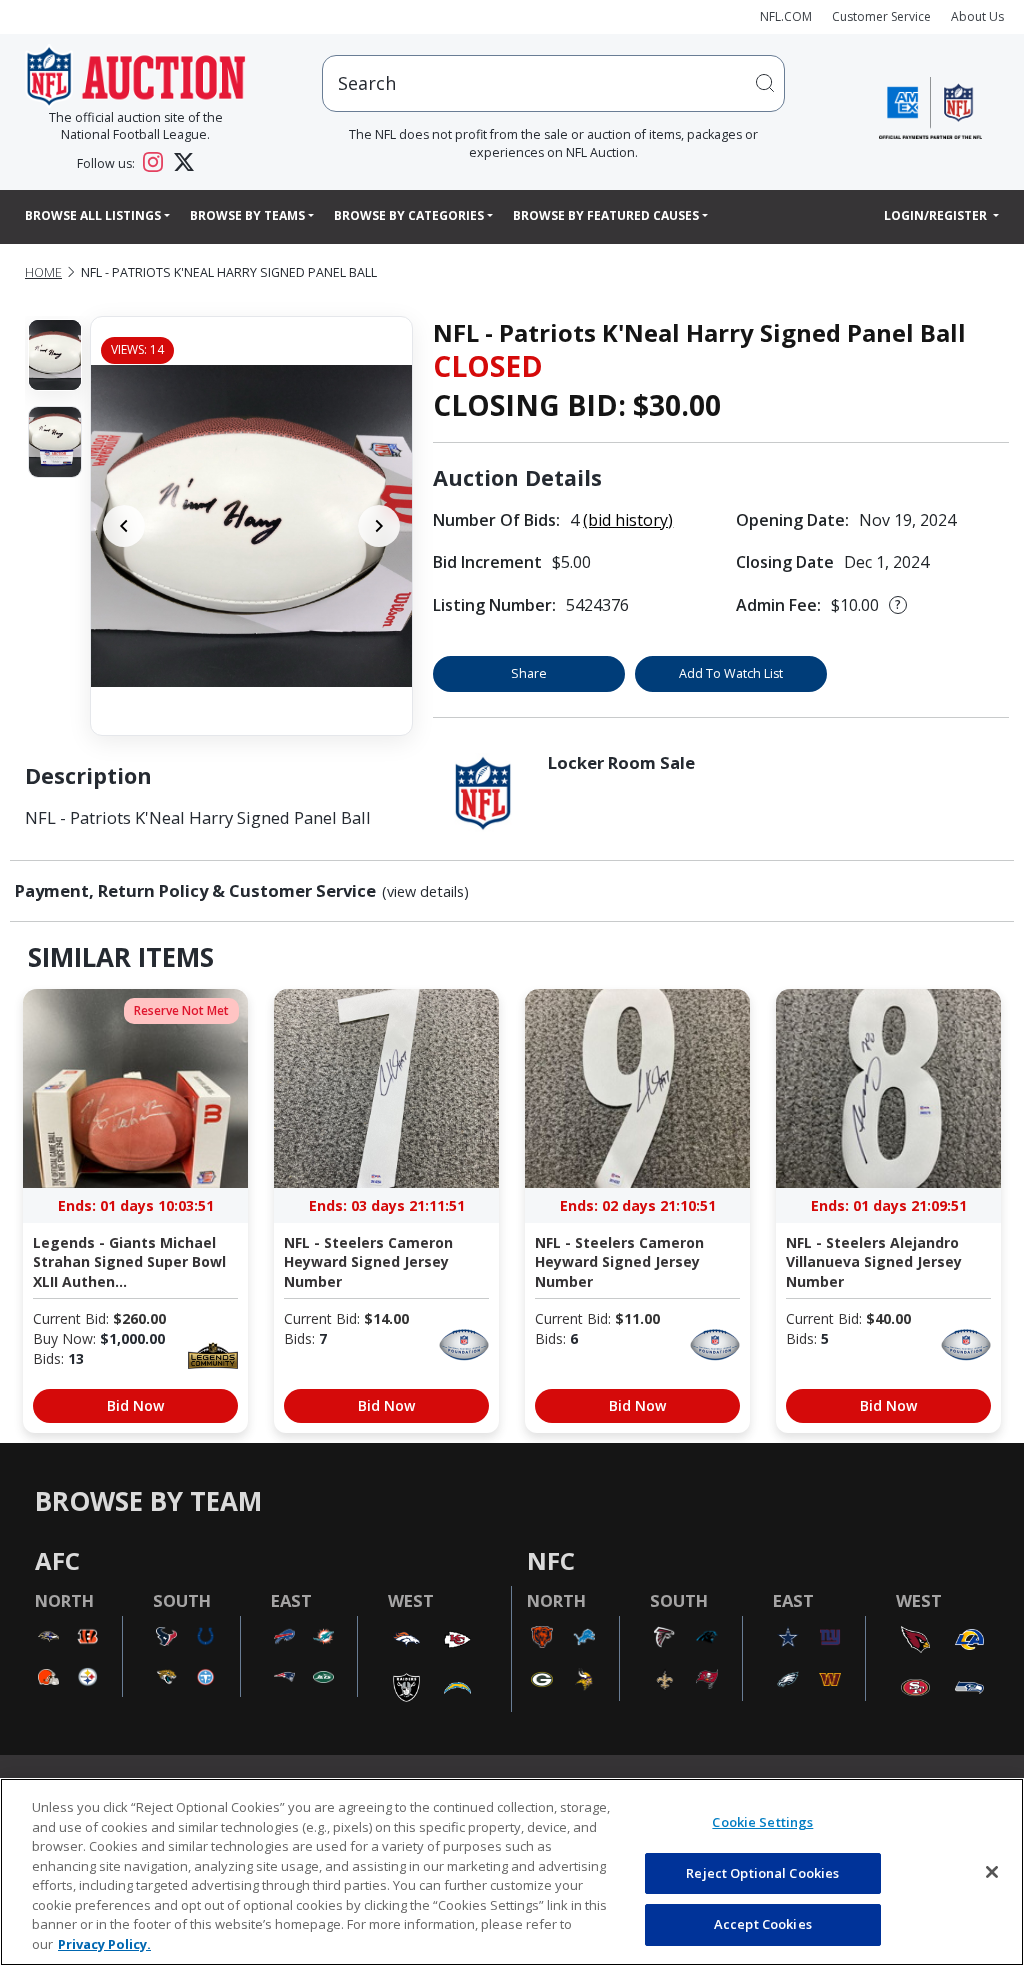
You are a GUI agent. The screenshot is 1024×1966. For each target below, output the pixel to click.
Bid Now (135, 1405)
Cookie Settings (762, 1822)
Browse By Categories (409, 215)
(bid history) (628, 520)
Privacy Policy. (104, 1944)
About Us (977, 16)
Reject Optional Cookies (762, 1873)
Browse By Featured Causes (606, 215)
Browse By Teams (247, 215)
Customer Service (881, 16)
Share (529, 673)
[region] (512, 1872)
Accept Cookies (763, 1924)
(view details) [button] (425, 892)
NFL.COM (786, 16)
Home (43, 272)
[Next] (379, 526)
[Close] (992, 1872)
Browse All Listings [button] (93, 215)
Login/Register (937, 215)
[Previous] (124, 526)
